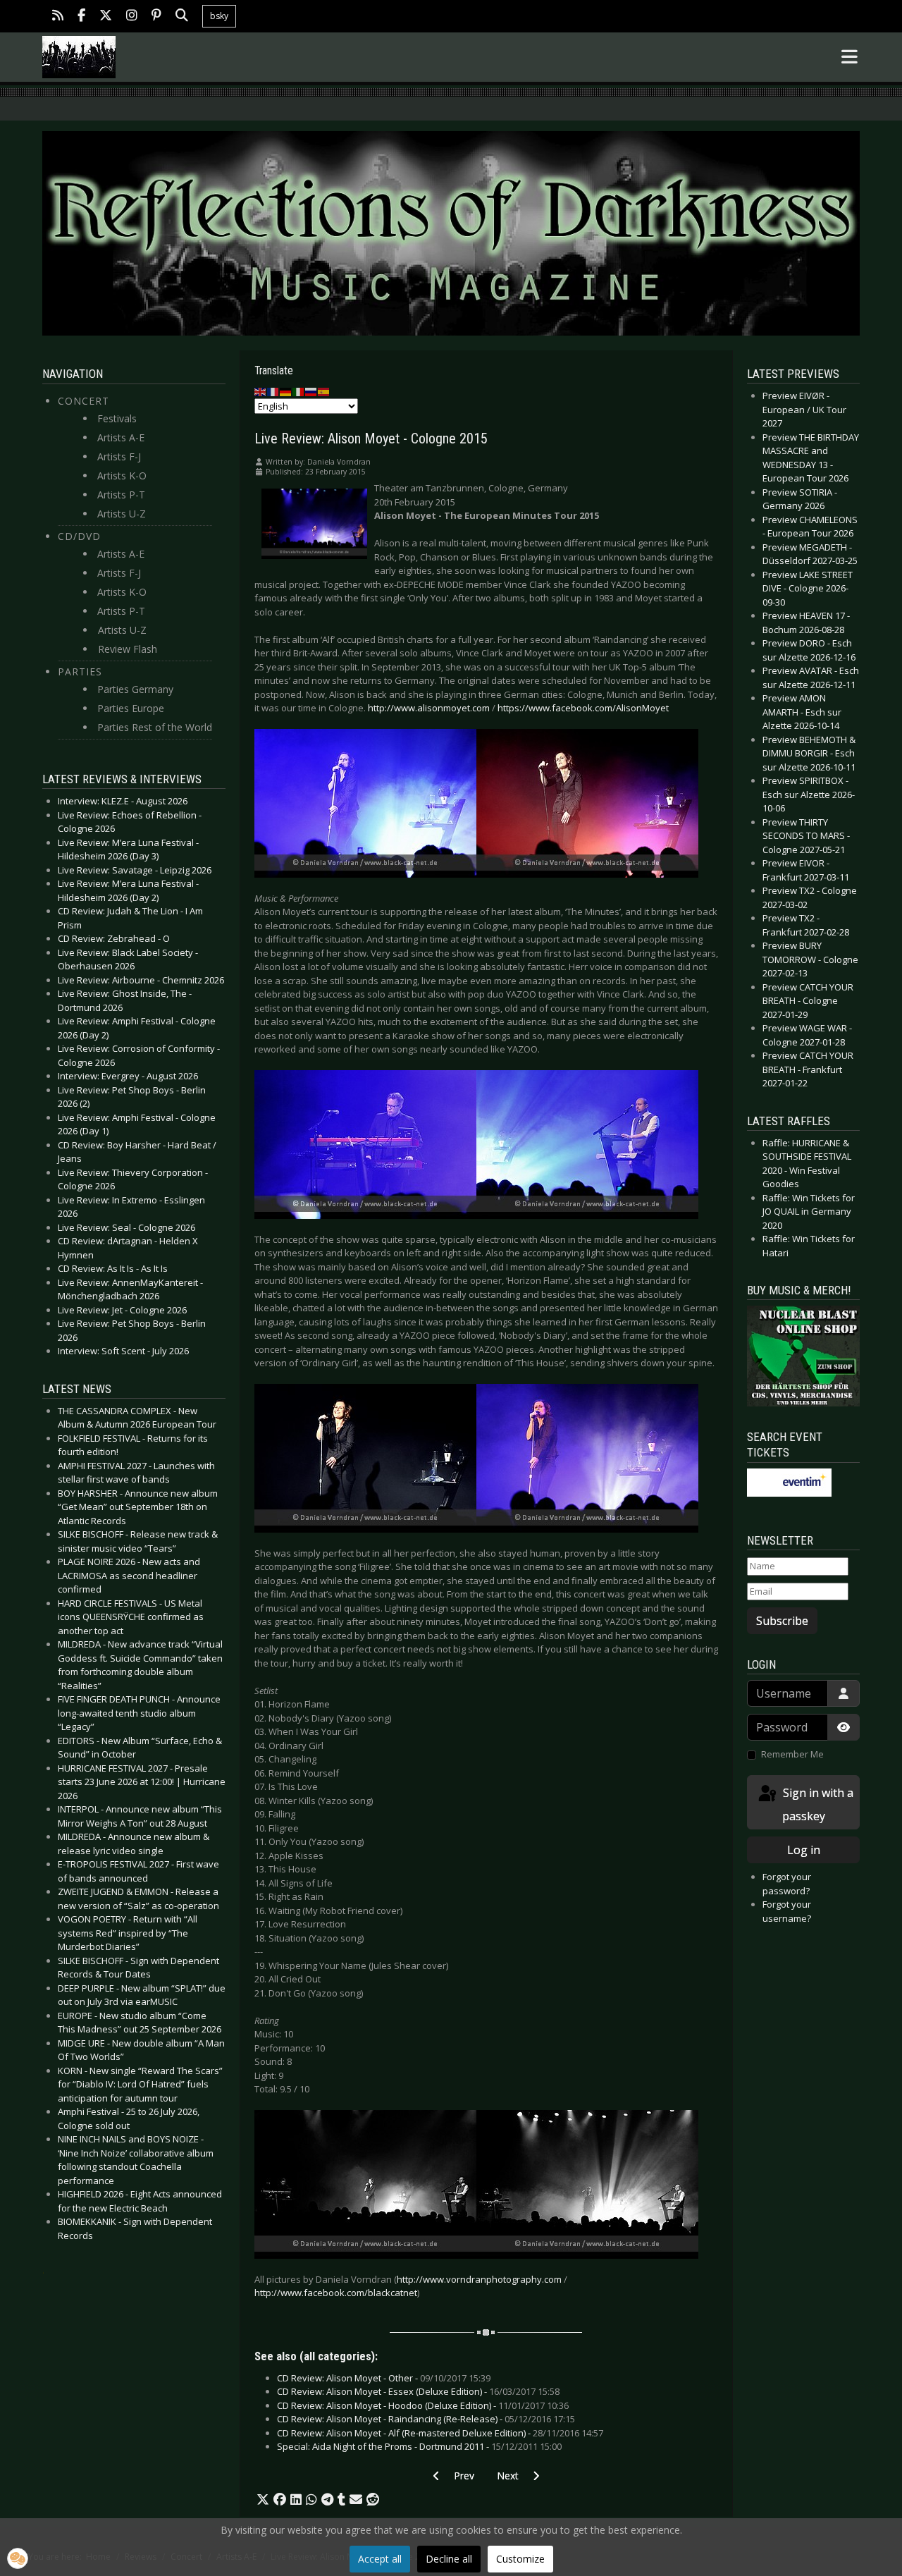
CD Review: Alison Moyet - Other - (384, 2378)
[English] (261, 391)
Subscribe (782, 1621)
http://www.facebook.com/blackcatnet (336, 2293)
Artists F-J (119, 456)
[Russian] (311, 391)
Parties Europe (131, 708)
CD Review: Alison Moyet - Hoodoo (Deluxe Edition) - (423, 2405)
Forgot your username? (787, 1911)
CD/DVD (79, 536)
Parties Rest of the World (155, 727)
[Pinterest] (156, 17)
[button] (263, 2500)
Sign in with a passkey (817, 1804)
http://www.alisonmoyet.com (429, 708)
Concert (84, 401)
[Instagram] (132, 17)
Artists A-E (121, 437)
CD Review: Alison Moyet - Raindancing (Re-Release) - (426, 2419)
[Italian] (299, 391)
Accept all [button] (380, 2559)
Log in (804, 1850)
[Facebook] (81, 17)
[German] (286, 391)
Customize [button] (520, 2559)
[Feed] (58, 17)
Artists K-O (122, 476)
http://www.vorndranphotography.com (479, 2279)
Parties (80, 671)
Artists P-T (121, 495)
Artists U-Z (122, 514)
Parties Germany (135, 689)
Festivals (117, 418)
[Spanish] (324, 391)
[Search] (182, 17)
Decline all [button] (449, 2559)
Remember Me (792, 1754)
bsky (219, 16)
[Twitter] (106, 17)
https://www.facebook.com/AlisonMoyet (583, 708)
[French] (273, 391)
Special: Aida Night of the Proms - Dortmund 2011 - (419, 2446)
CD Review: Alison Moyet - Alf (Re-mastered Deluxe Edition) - (440, 2433)
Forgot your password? (787, 1884)
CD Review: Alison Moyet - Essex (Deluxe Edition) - (418, 2391)
